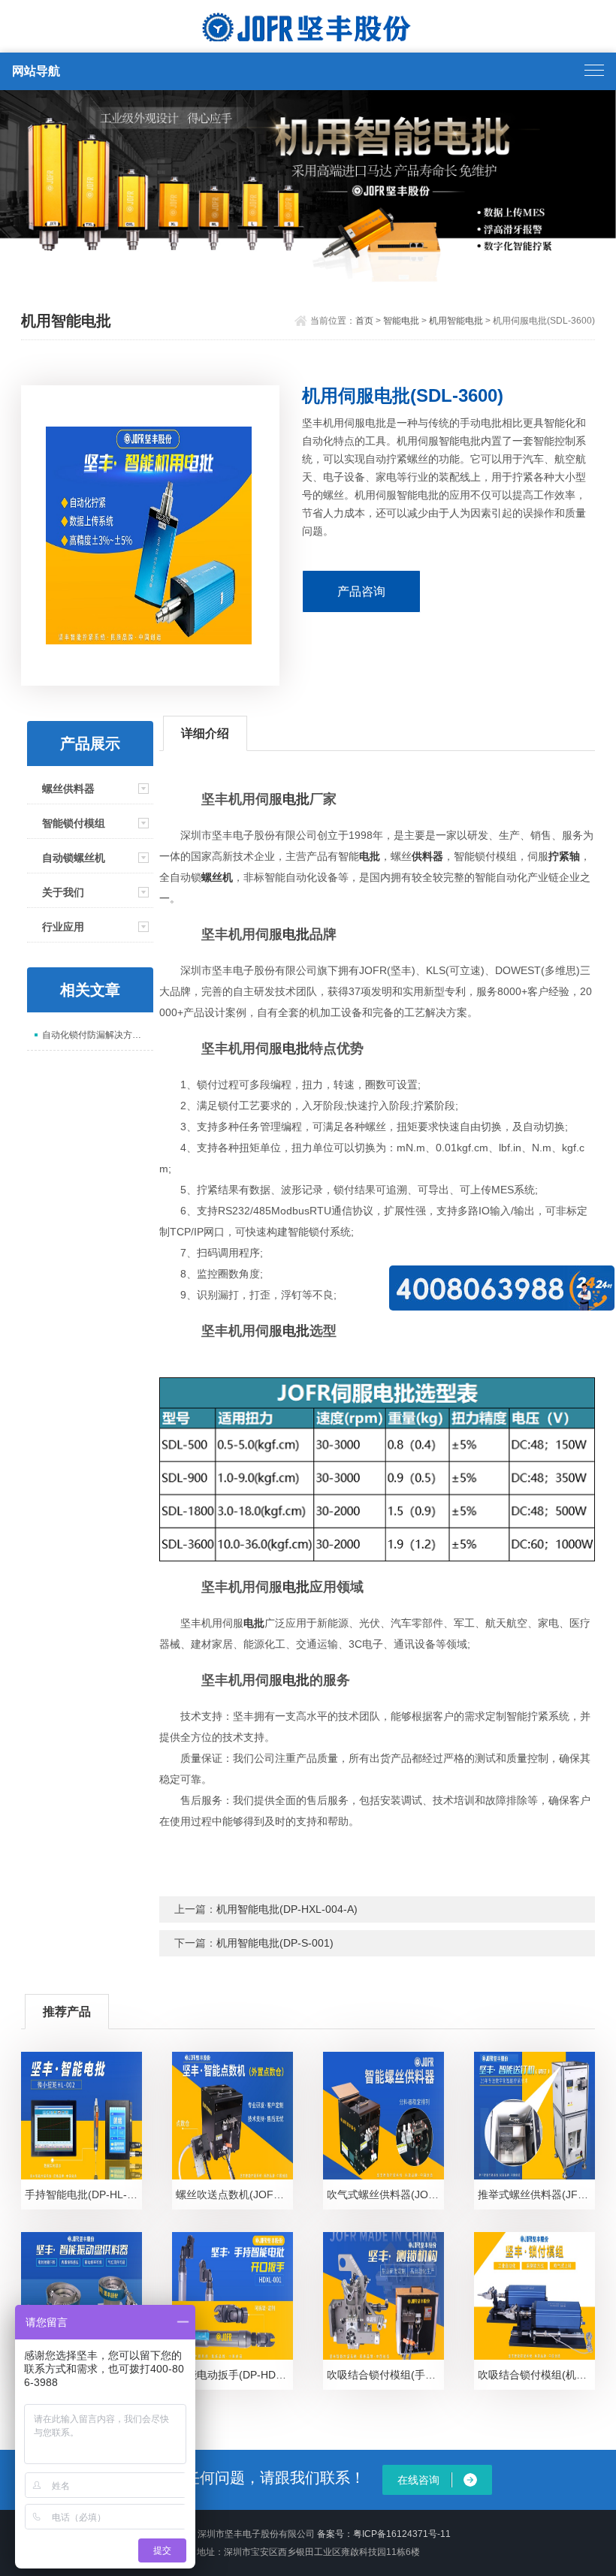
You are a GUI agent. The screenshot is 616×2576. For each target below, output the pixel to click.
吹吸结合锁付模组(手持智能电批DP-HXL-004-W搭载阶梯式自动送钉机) (385, 2375)
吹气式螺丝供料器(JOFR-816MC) (385, 2194)
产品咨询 (361, 591)
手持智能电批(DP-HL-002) (83, 2194)
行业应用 (63, 927)
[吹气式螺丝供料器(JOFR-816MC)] (383, 2116)
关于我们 (63, 892)
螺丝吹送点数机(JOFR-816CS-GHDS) (234, 2194)
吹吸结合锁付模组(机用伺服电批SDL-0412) (536, 2375)
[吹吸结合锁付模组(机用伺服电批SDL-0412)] (534, 2296)
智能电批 (401, 321)
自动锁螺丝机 (74, 858)
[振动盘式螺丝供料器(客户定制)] (81, 2296)
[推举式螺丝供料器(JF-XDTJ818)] (534, 2116)
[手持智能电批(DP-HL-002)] (81, 2116)
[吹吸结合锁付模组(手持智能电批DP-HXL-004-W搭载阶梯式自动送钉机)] (383, 2296)
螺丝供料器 (68, 789)
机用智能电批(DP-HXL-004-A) (287, 1909)
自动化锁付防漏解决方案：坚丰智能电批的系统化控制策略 (98, 1035)
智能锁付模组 (74, 823)
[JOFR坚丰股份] (308, 28)
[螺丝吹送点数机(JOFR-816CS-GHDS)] (232, 2116)
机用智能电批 (456, 321)
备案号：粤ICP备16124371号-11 (384, 2534)
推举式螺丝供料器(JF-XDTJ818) (536, 2194)
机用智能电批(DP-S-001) (275, 1943)
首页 (364, 321)
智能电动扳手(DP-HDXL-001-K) (234, 2375)
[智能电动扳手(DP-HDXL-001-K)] (232, 2296)
